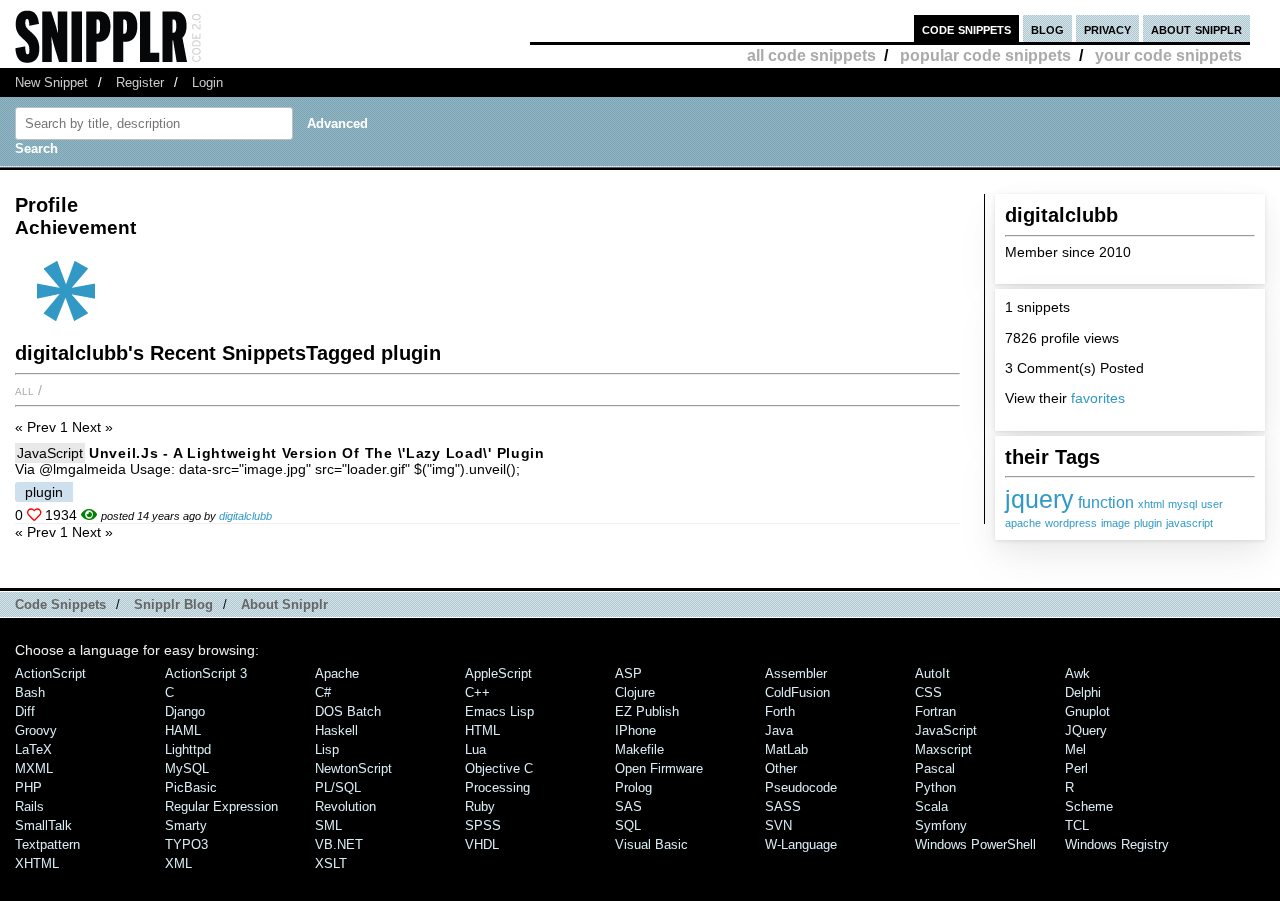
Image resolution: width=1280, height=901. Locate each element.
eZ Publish (647, 711)
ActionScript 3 (206, 673)
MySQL (187, 768)
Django (185, 711)
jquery (1039, 499)
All (24, 390)
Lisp (327, 749)
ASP (628, 673)
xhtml (1151, 504)
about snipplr (1196, 28)
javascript (1189, 523)
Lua (475, 749)
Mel (1075, 749)
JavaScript (50, 453)
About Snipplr (284, 604)
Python (935, 787)
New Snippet (51, 82)
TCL (1077, 825)
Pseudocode (801, 787)
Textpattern (47, 844)
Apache (337, 673)
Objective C (499, 768)
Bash (30, 692)
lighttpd (188, 749)
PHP (28, 787)
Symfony (941, 825)
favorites (1098, 398)
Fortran (935, 711)
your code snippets (1168, 55)
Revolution (345, 806)
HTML (482, 730)
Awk (1077, 673)
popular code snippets (985, 55)
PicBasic (191, 787)
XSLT (331, 863)
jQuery (1086, 730)
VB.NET (339, 844)
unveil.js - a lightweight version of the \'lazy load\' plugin (317, 453)
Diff (25, 711)
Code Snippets (60, 604)
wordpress (1071, 523)
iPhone (635, 730)
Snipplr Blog (173, 604)
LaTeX (33, 749)
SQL (628, 825)
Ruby (480, 806)
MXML (34, 768)
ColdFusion (797, 692)
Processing (497, 787)
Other (781, 768)
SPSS (483, 825)
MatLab (786, 749)
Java (779, 730)
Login (207, 82)
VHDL (482, 844)
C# (323, 692)
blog (1047, 28)
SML (328, 825)
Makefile (639, 749)
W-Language (801, 844)
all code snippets (811, 55)
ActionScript (50, 673)
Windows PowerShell (975, 844)
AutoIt (932, 673)
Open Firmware (659, 768)
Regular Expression (221, 806)
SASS (783, 806)
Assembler (796, 673)
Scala (931, 806)
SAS (628, 806)
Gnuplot (1087, 711)
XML (178, 863)
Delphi (1083, 692)
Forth (780, 711)
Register (140, 82)
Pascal (935, 768)
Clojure (635, 692)
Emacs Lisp (499, 711)
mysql (1182, 504)
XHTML (37, 863)
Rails (29, 806)
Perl (1076, 768)
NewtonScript (353, 768)
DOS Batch (348, 711)
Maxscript (943, 749)
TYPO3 (186, 844)
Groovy (36, 730)
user (1212, 504)
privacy (1107, 28)
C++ (477, 692)
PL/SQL (338, 787)
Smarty (186, 825)
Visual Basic (651, 844)
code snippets (966, 28)
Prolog (633, 787)
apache (1023, 523)
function (1106, 502)
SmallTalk (43, 825)
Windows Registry (1117, 844)
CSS (928, 692)
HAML (183, 730)
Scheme (1089, 806)
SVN (778, 825)
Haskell (336, 730)
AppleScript (498, 673)
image (1115, 523)
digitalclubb (245, 516)
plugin (1148, 523)
